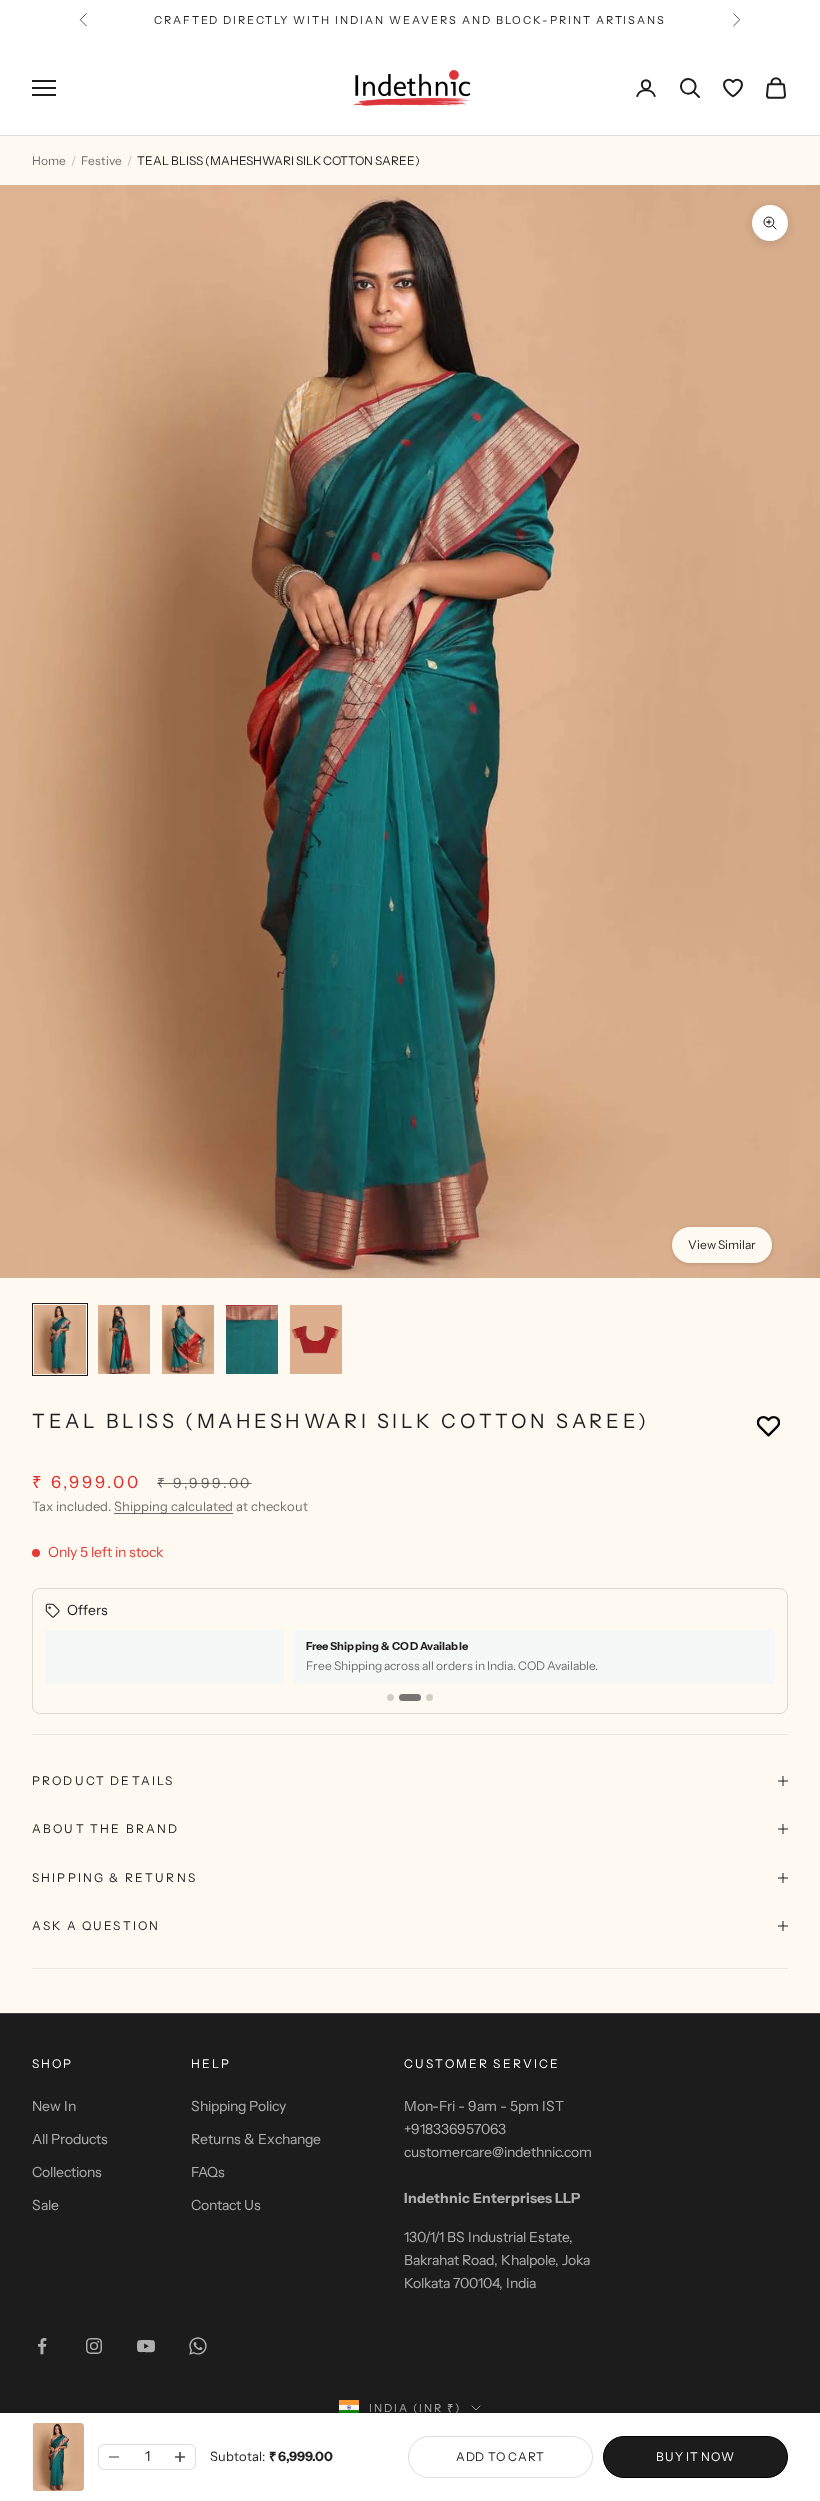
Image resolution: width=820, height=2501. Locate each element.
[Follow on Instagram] (94, 2346)
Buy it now (695, 2456)
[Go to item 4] (252, 1339)
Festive (101, 160)
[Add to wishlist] (768, 1425)
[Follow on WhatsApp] (198, 2346)
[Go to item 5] (316, 1339)
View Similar (722, 1244)
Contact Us (226, 2205)
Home (49, 160)
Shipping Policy (238, 2106)
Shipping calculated (173, 1506)
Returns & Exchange (256, 2139)
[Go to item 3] (188, 1339)
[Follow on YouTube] (146, 2346)
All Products (70, 2139)
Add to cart (500, 2456)
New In (54, 2106)
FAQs (208, 2172)
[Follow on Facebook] (42, 2346)
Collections (67, 2172)
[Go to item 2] (124, 1339)
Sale (45, 2205)
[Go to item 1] (60, 1339)
